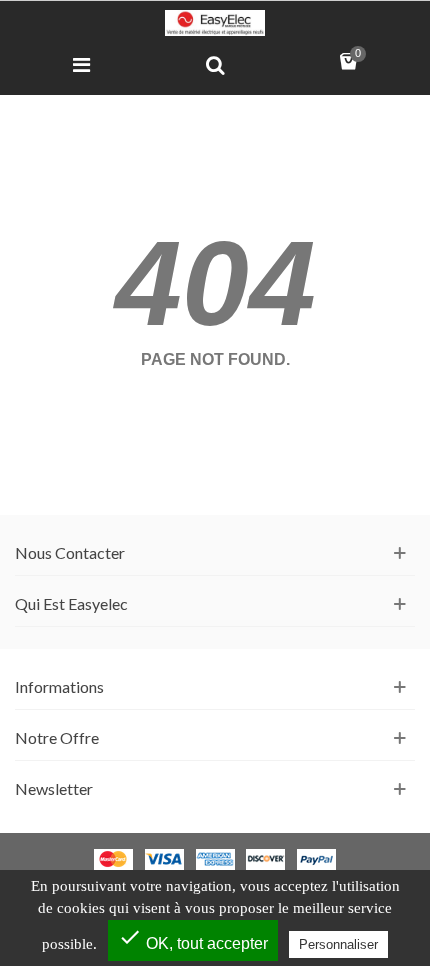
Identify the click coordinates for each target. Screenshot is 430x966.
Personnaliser (338, 944)
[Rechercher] (214, 64)
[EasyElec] (215, 23)
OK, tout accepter (193, 938)
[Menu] (81, 64)
